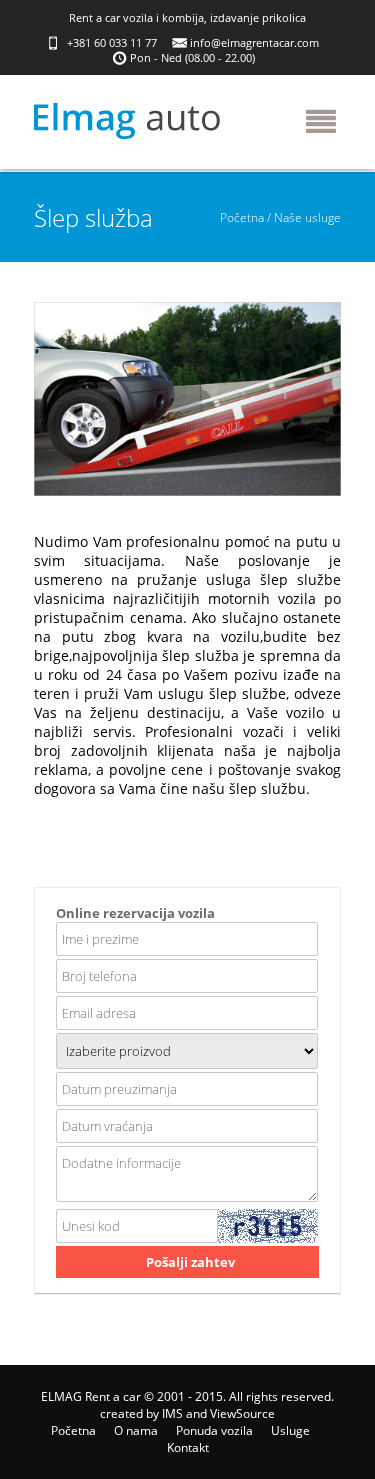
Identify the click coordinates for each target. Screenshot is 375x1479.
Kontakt (188, 1447)
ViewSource (242, 1413)
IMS (172, 1413)
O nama (136, 1430)
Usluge (290, 1430)
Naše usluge (307, 217)
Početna (242, 217)
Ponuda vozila (214, 1430)
